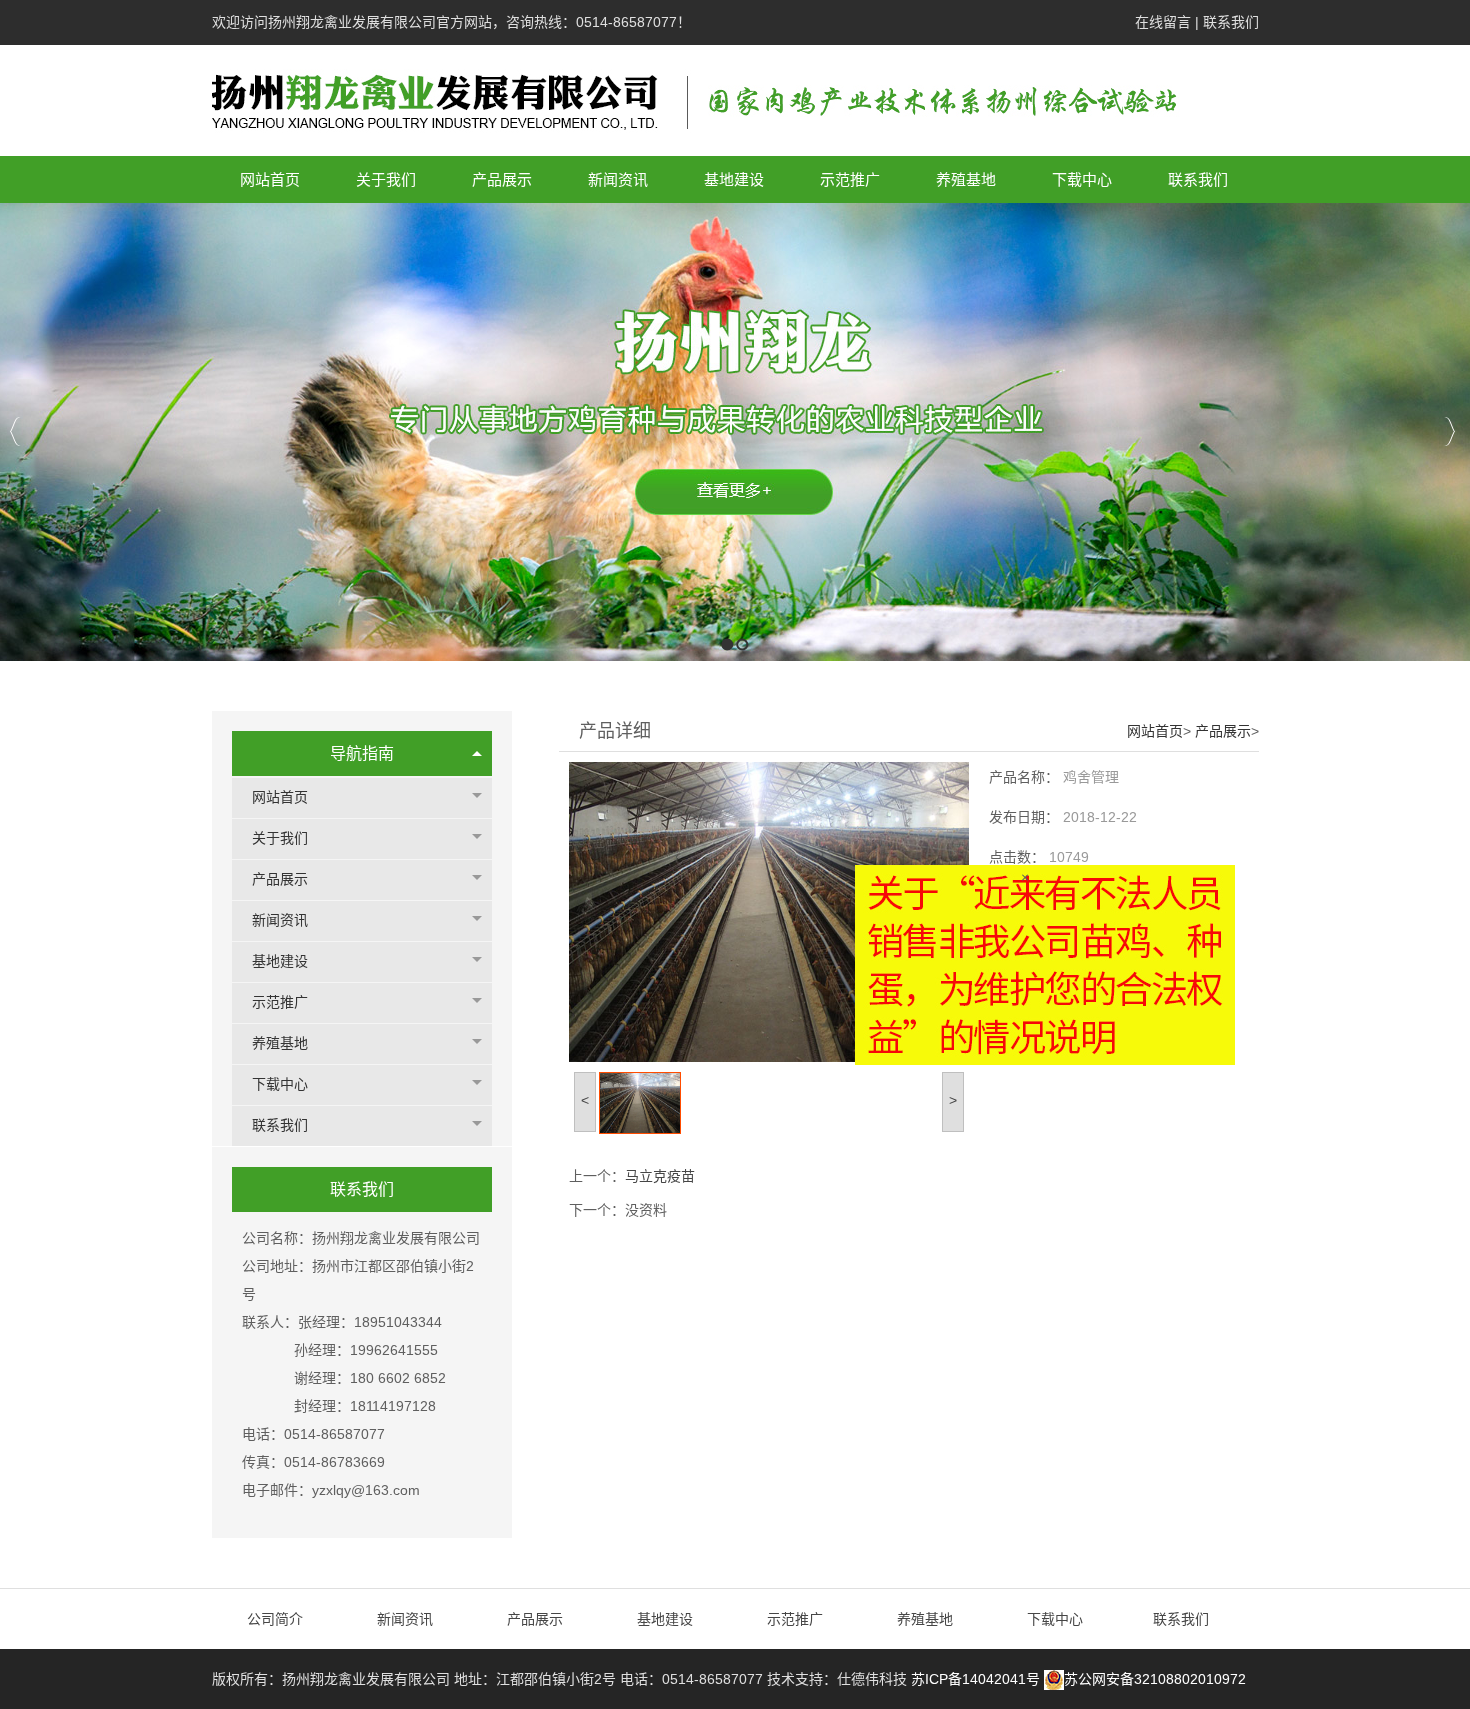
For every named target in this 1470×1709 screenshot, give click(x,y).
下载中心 (280, 1084)
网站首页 (280, 797)
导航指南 (362, 753)
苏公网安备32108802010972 (1155, 1679)
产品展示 (280, 879)
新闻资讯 (280, 920)
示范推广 (280, 1002)
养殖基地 (280, 1043)
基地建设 (280, 961)
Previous (15, 431)
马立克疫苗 (660, 1176)
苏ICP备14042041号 (975, 1679)
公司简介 (277, 1619)
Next (1449, 431)
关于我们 (280, 838)
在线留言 (1163, 22)
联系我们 (1231, 22)
